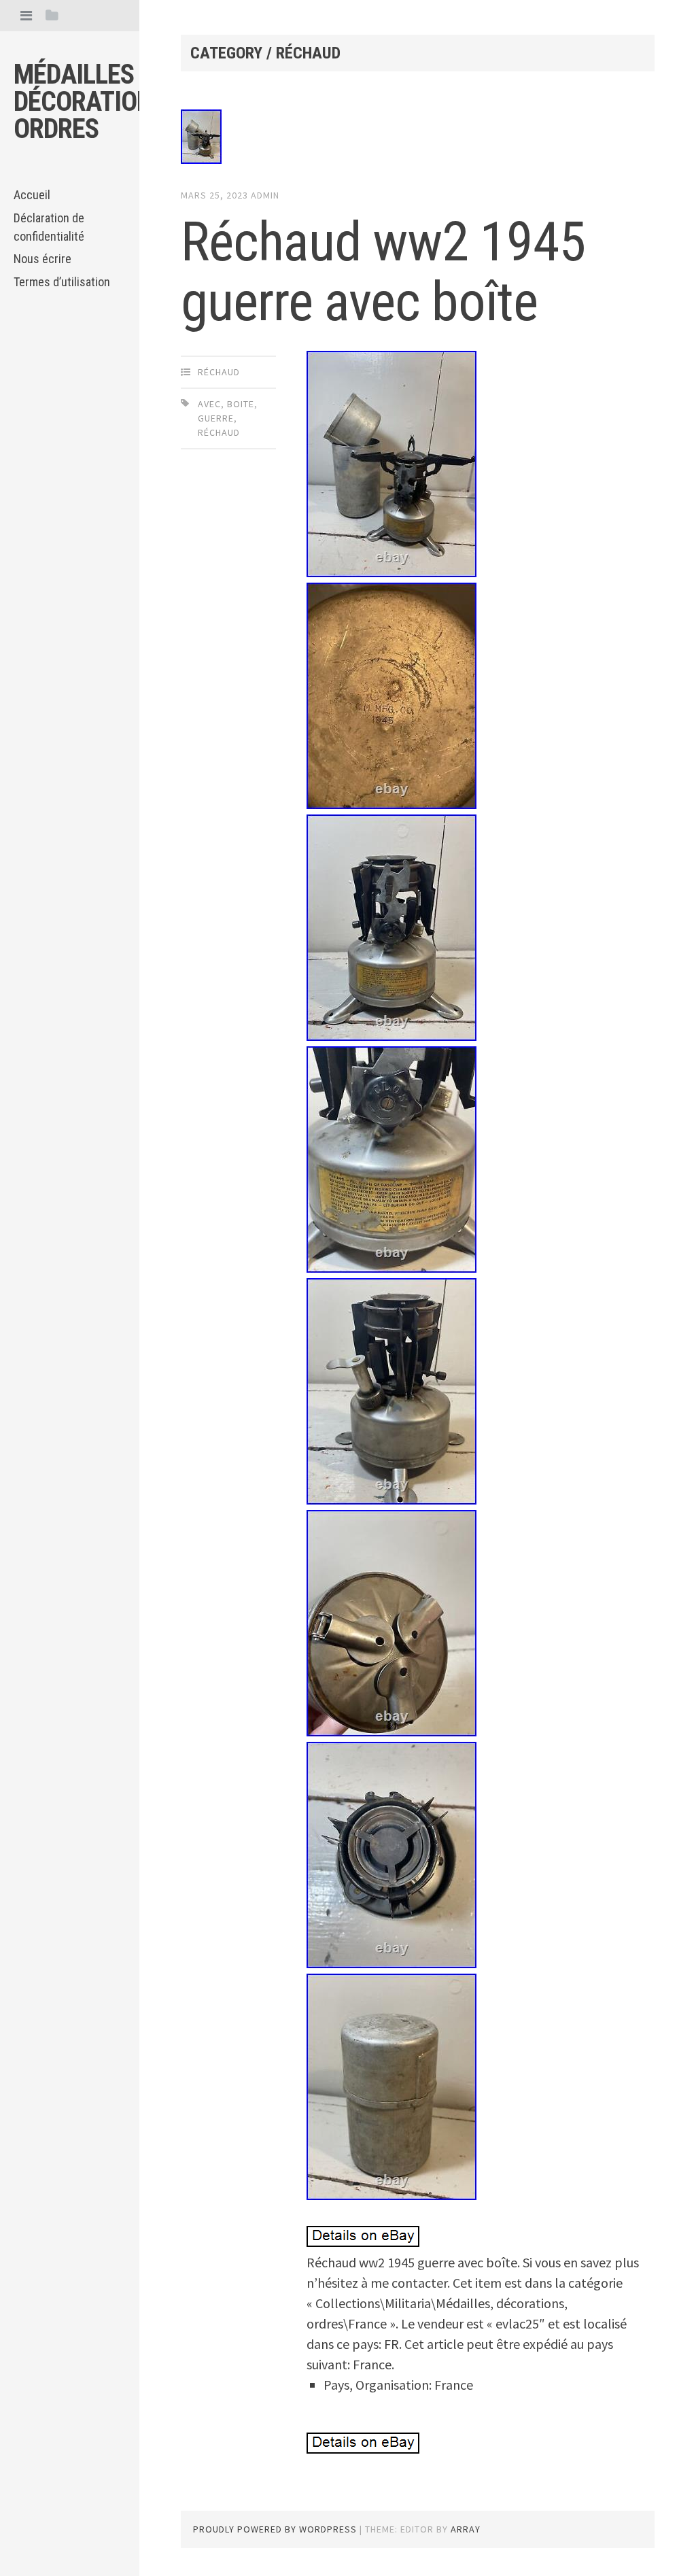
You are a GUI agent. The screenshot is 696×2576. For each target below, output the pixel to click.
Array (466, 2529)
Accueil (32, 195)
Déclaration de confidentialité (49, 227)
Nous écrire (42, 259)
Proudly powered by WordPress (275, 2529)
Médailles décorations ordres (90, 102)
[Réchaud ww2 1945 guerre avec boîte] (417, 139)
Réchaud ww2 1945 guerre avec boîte (383, 272)
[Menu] (26, 15)
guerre (216, 418)
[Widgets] (52, 15)
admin (265, 195)
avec (209, 404)
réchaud (219, 372)
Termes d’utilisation (62, 282)
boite (241, 404)
